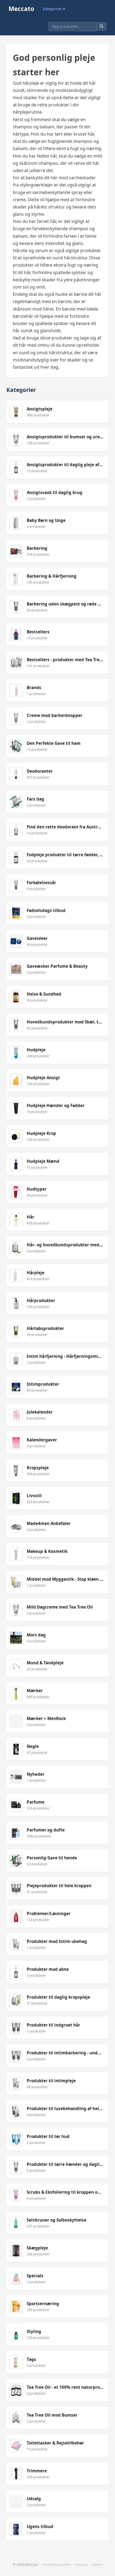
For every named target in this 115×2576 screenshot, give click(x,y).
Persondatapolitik (57, 2564)
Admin (97, 2564)
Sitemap (81, 2564)
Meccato (21, 9)
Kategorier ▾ (54, 9)
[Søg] (101, 26)
